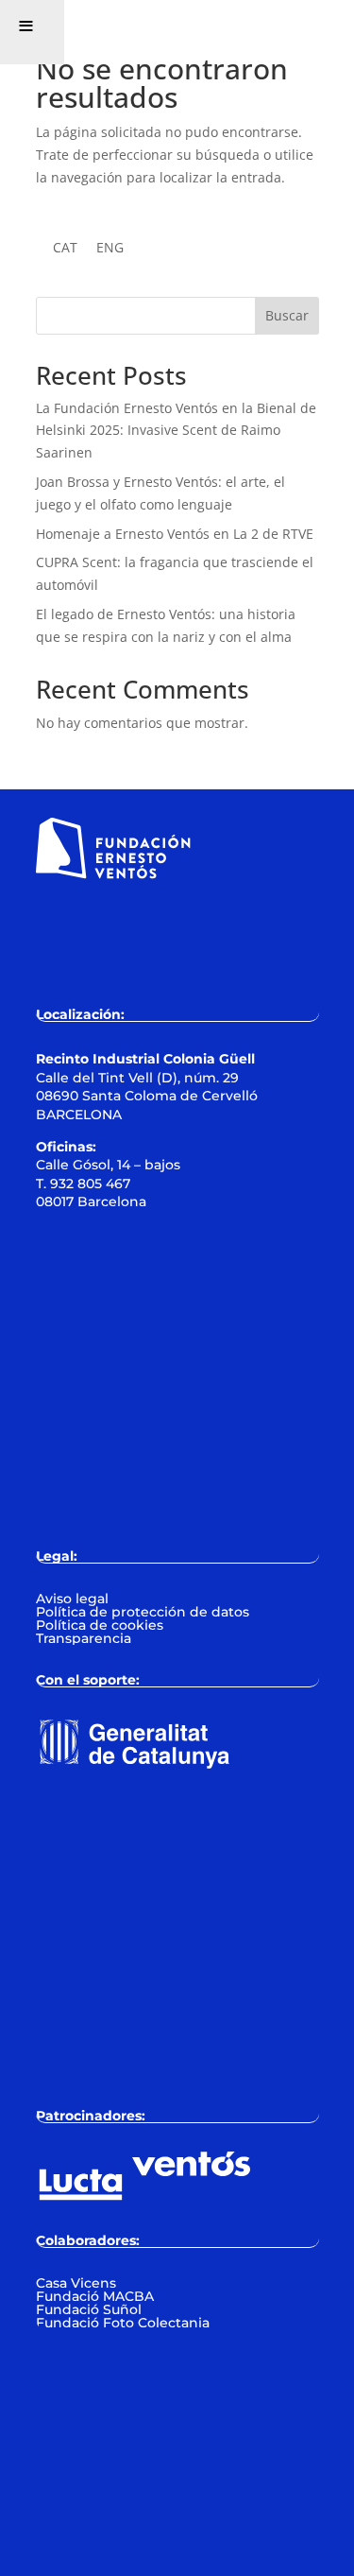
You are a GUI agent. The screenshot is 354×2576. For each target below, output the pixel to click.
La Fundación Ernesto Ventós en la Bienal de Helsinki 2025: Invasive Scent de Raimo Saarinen (176, 431)
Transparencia (84, 1638)
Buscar (287, 315)
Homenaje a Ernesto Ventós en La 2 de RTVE (175, 534)
